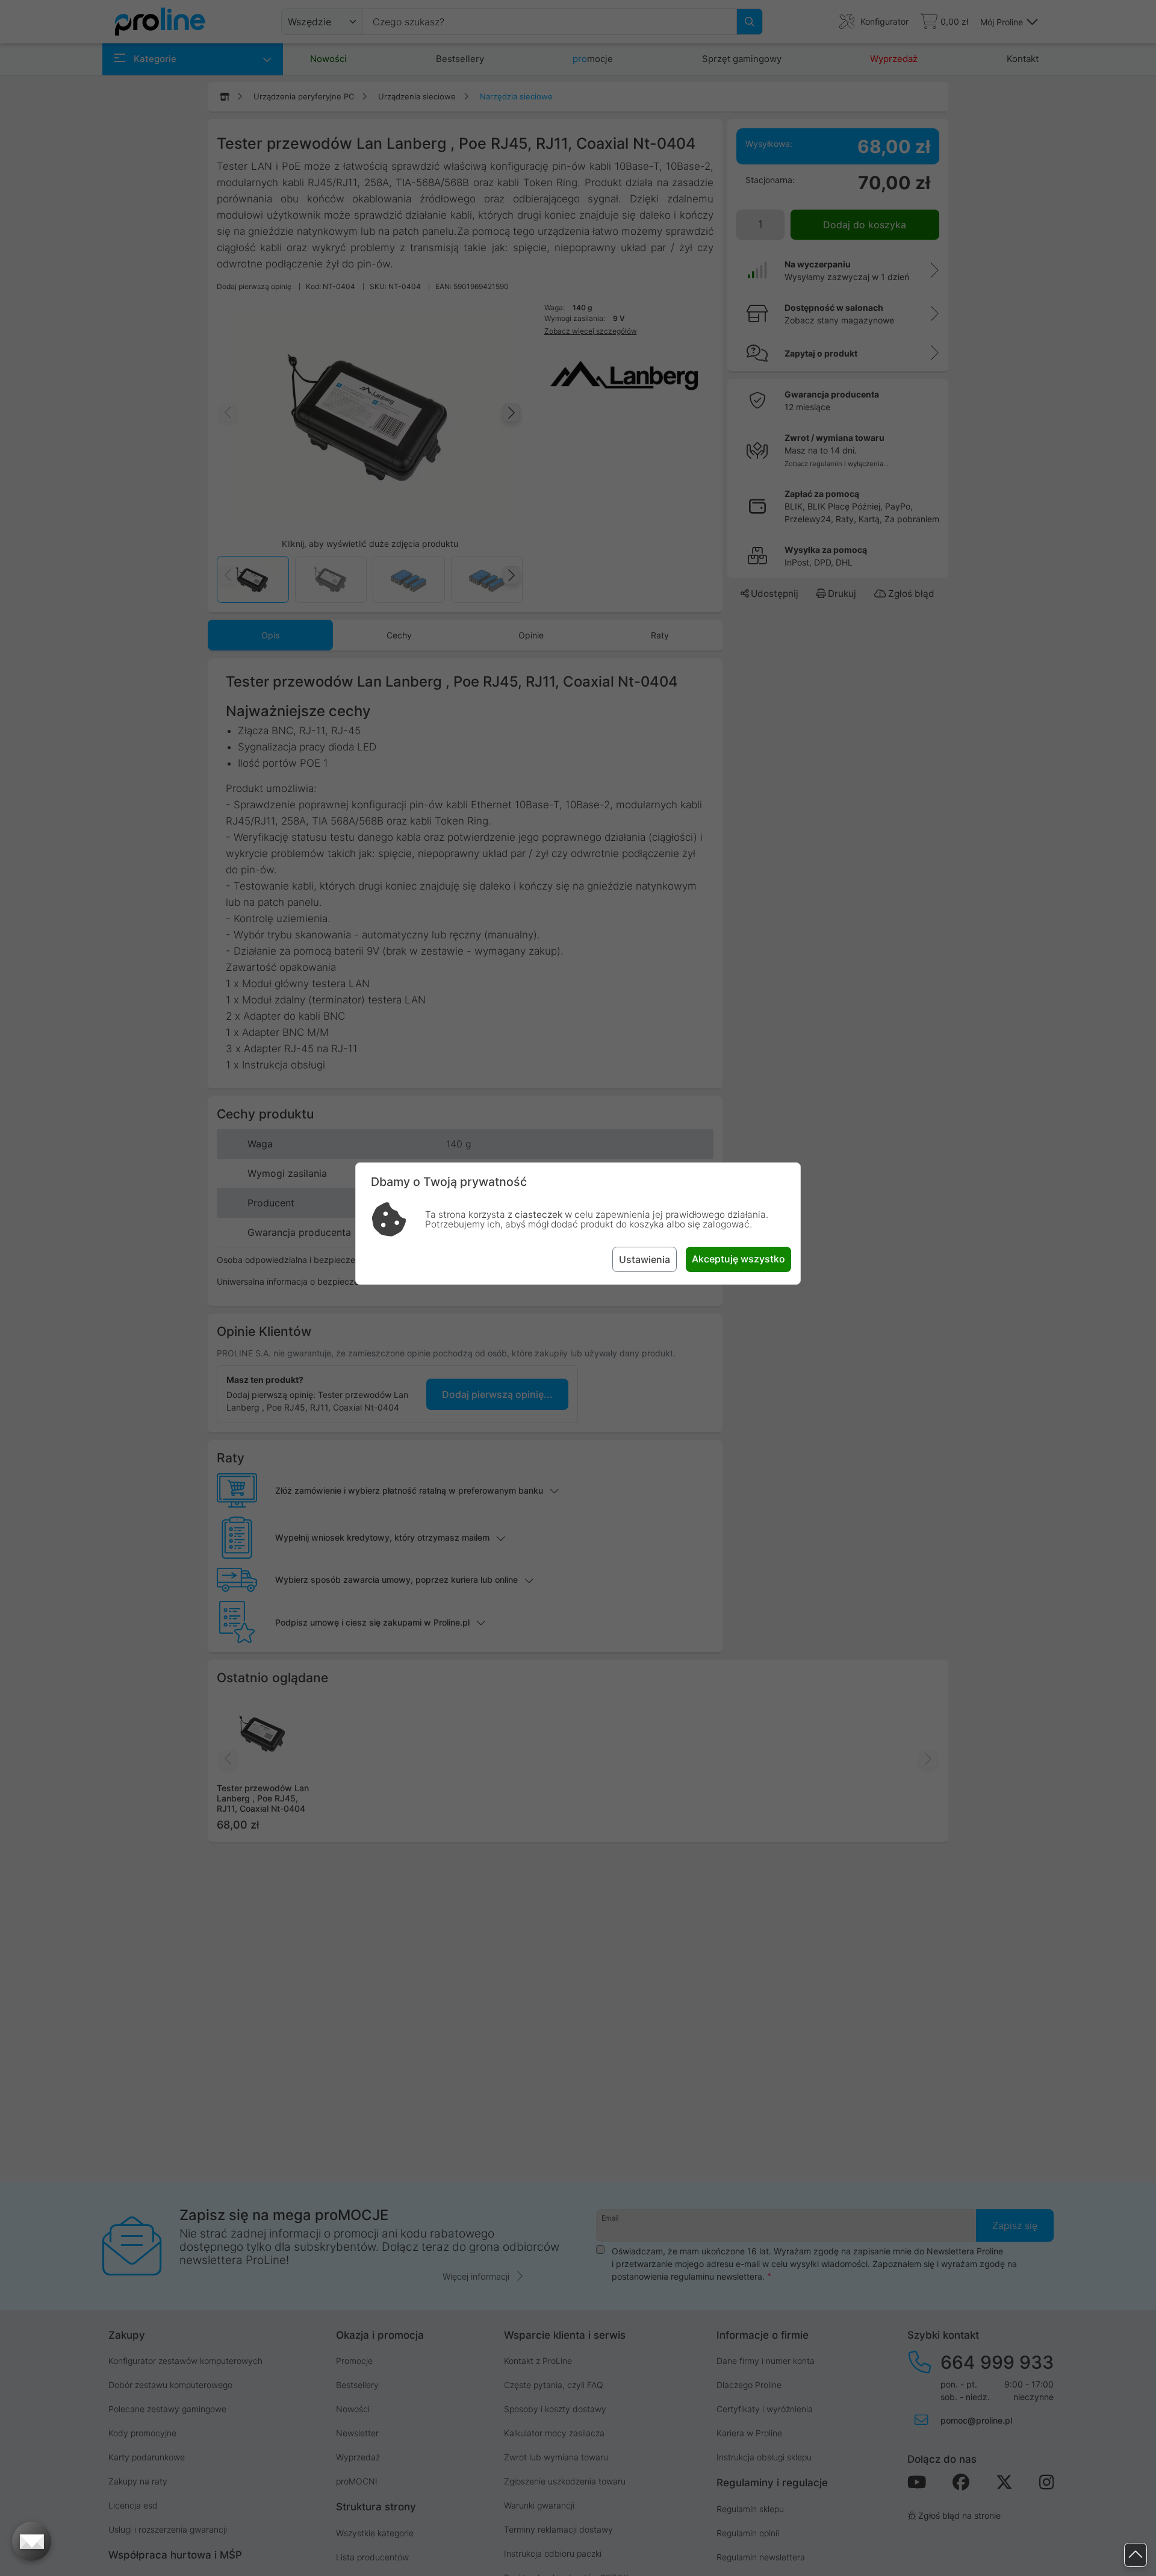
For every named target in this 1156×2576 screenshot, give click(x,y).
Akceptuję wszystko (738, 1259)
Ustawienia (645, 1259)
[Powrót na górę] (1136, 2555)
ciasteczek (539, 1215)
